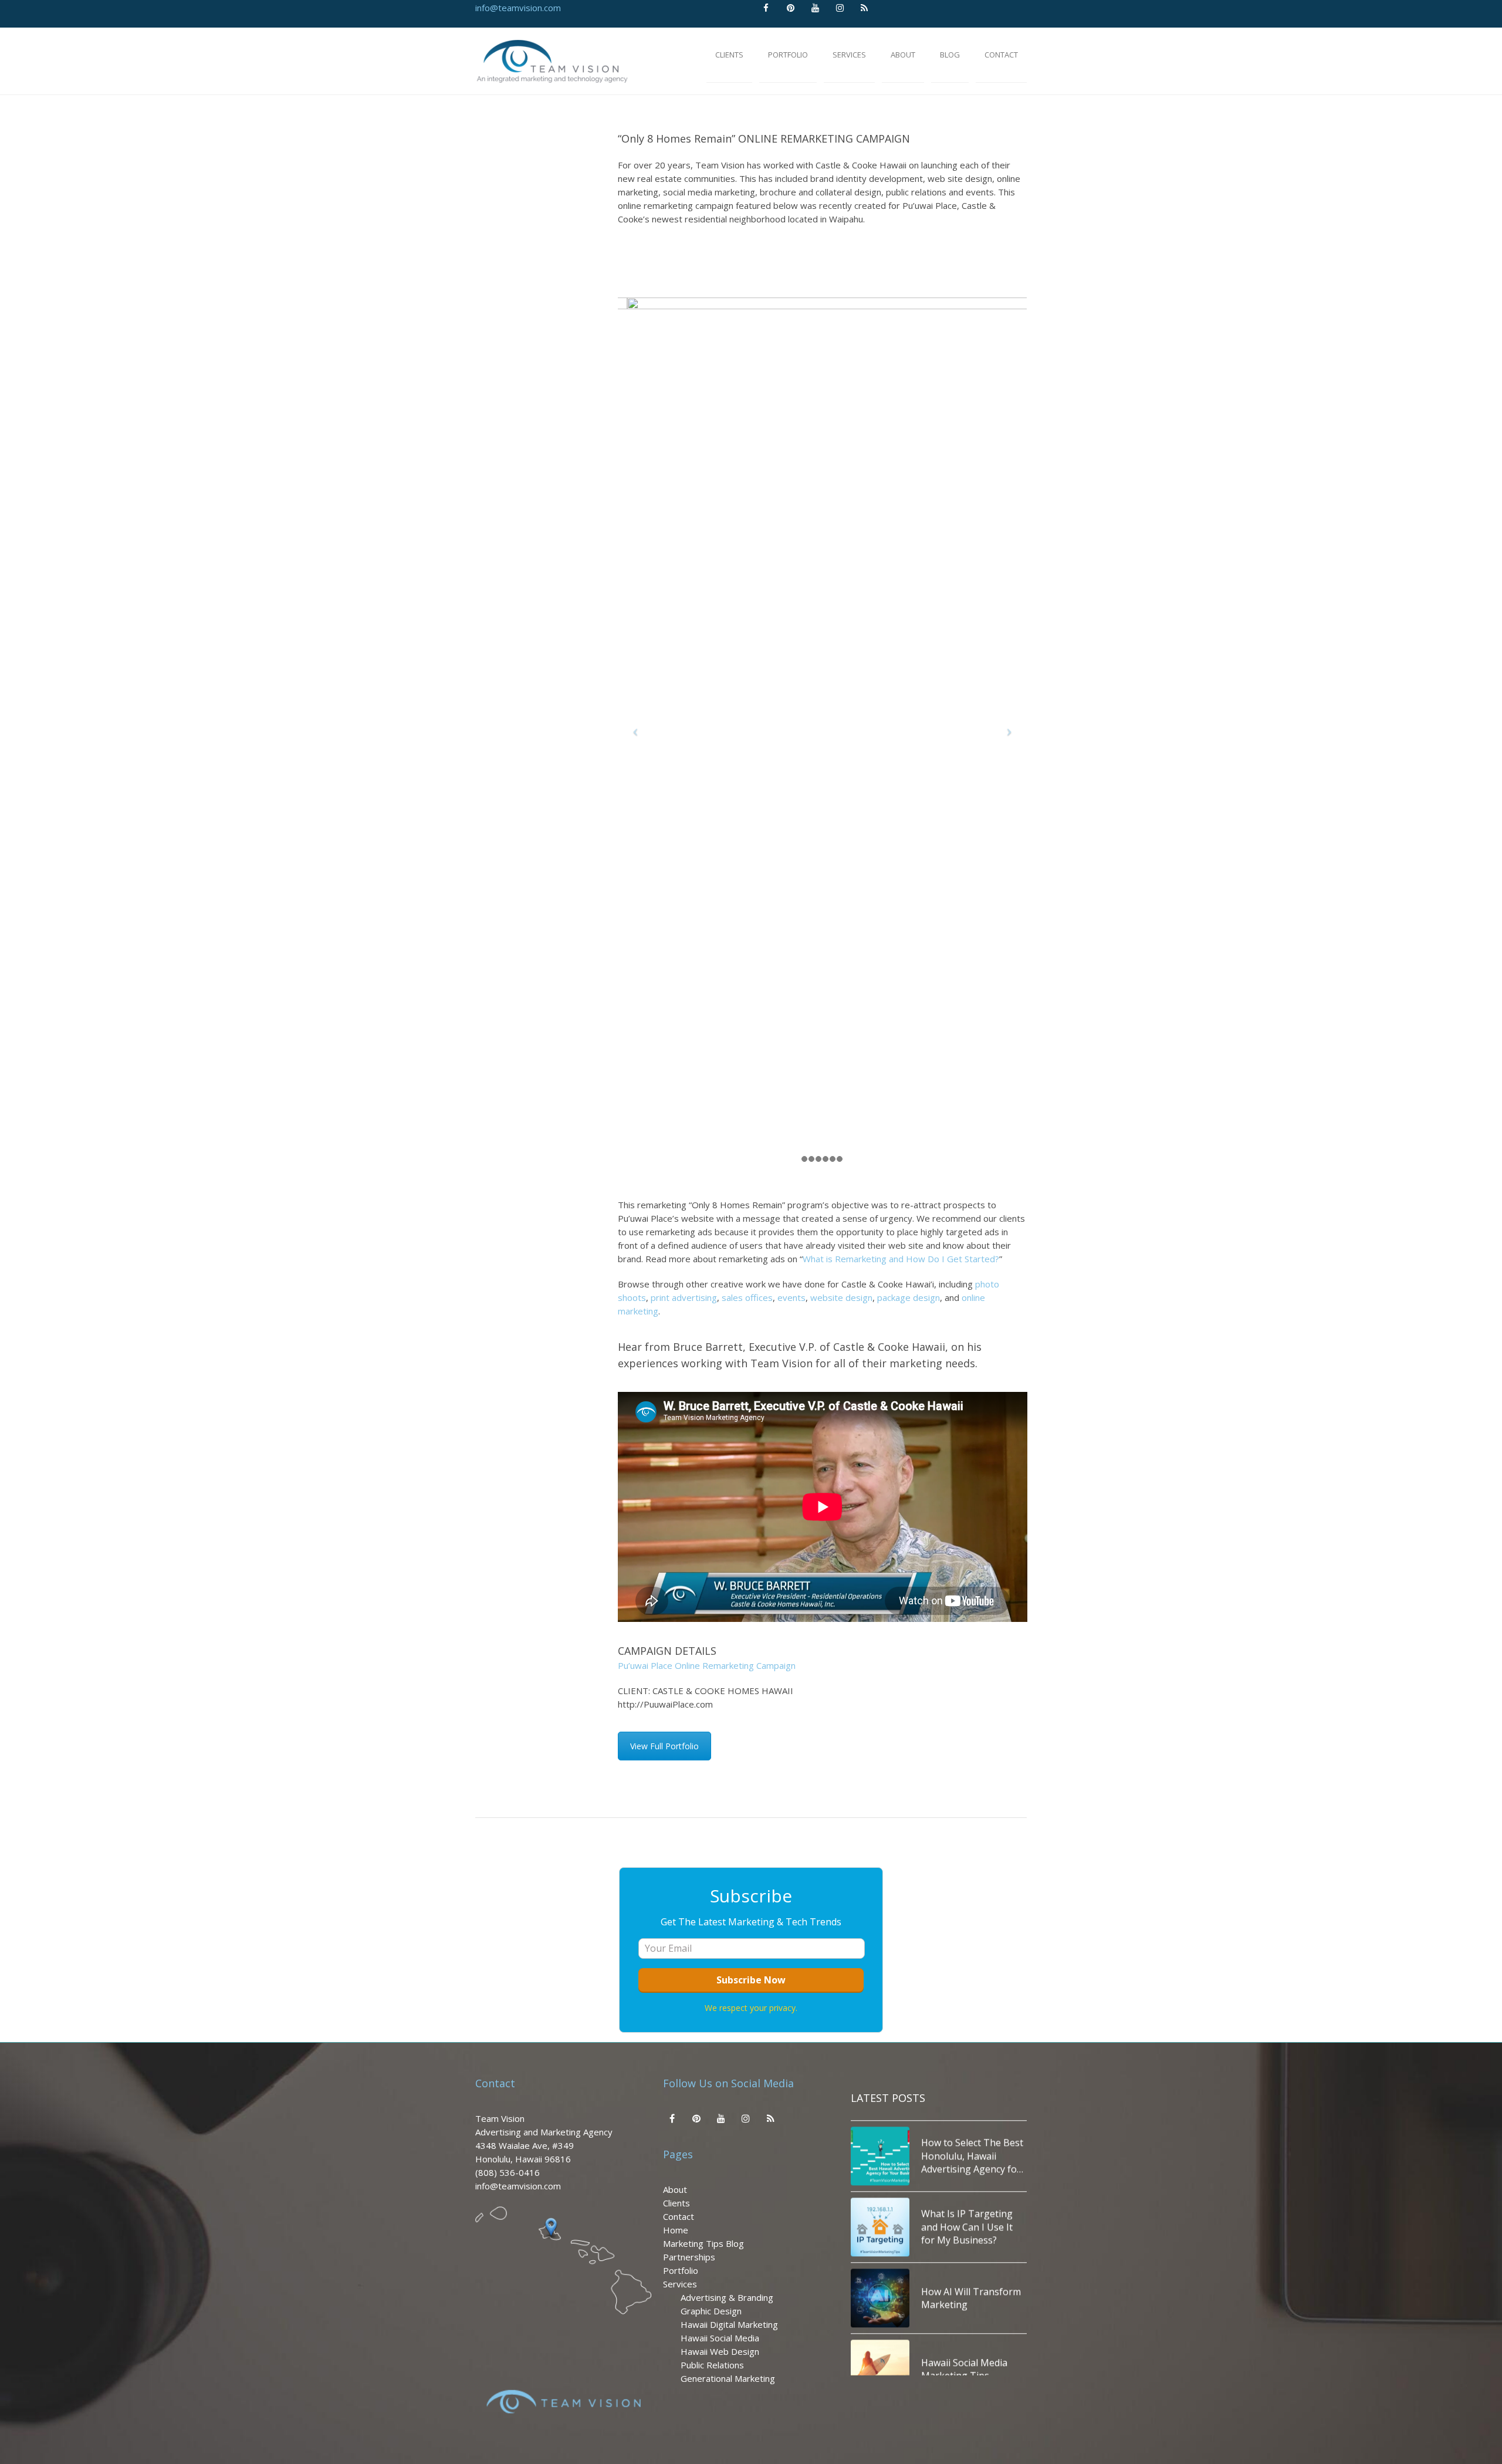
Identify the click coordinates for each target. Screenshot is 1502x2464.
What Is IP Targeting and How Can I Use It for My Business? (967, 2162)
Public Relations (712, 2365)
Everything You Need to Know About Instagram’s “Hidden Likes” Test (973, 2375)
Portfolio (681, 2270)
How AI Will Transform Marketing (971, 2233)
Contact (679, 2216)
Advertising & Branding (727, 2297)
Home (676, 2230)
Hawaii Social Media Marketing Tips (964, 2304)
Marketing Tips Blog (703, 2243)
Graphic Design (711, 2311)
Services (680, 2284)
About (675, 2189)
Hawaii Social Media (720, 2338)
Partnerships (689, 2257)
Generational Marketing (728, 2378)
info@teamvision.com (518, 8)
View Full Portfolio (664, 1746)
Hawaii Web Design (720, 2351)
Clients (676, 2203)
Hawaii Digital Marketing (729, 2324)
